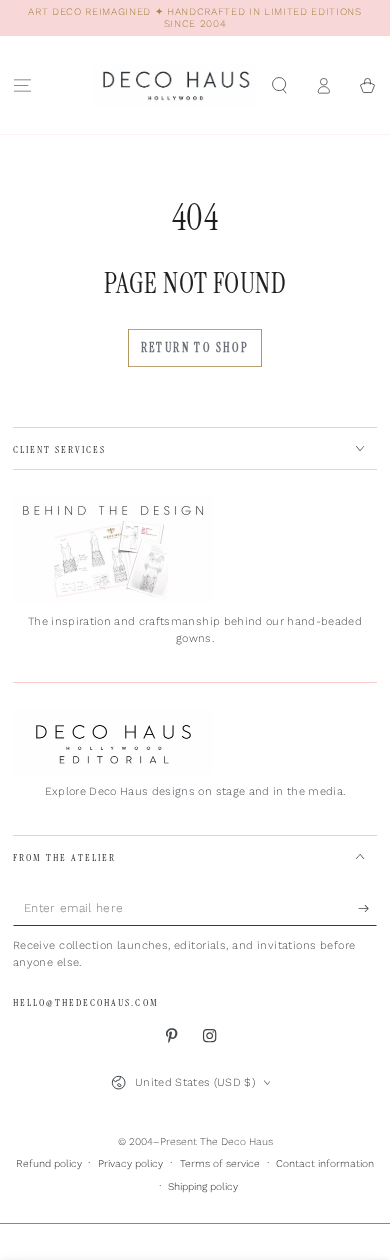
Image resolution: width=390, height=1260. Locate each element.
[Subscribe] (368, 908)
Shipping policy (203, 1186)
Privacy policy (130, 1163)
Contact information (325, 1163)
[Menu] (22, 84)
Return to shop (195, 348)
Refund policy (49, 1163)
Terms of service (220, 1163)
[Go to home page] (175, 85)
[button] (279, 84)
